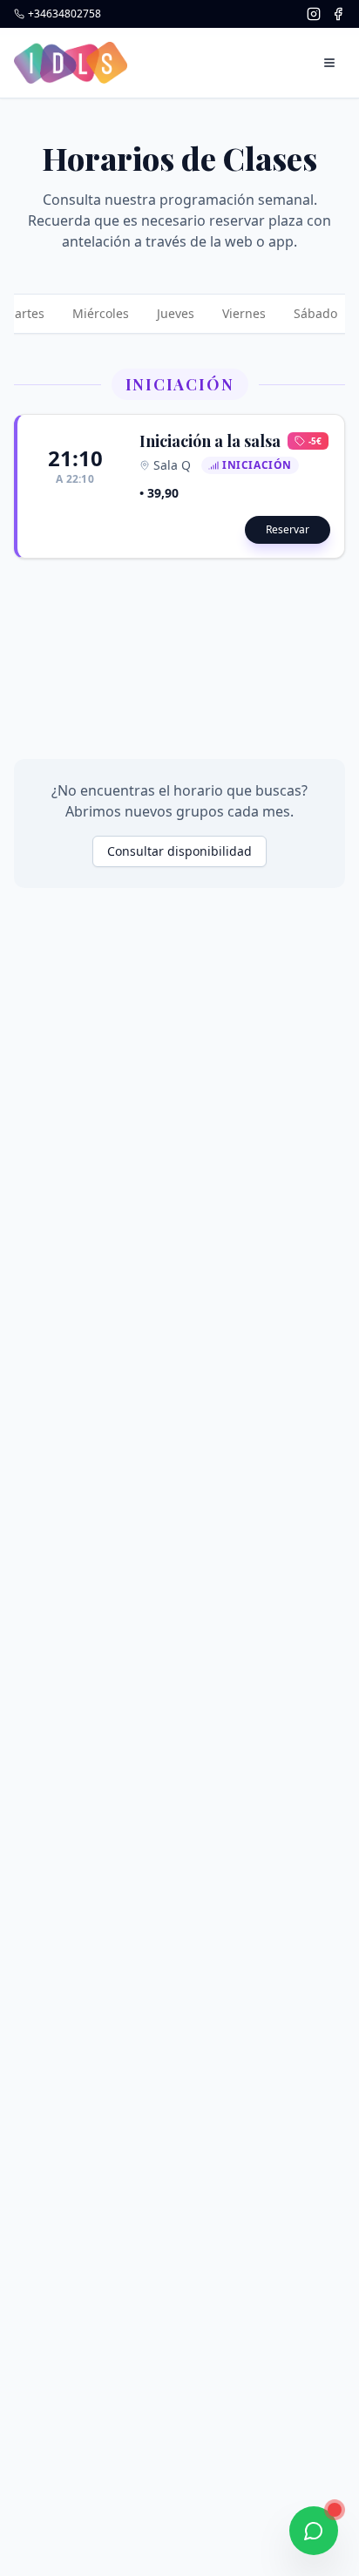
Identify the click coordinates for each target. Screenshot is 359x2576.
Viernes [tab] (244, 313)
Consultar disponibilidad (179, 851)
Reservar (288, 529)
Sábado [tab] (315, 313)
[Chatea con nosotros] (314, 2531)
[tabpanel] (179, 464)
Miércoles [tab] (101, 313)
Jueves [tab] (176, 313)
